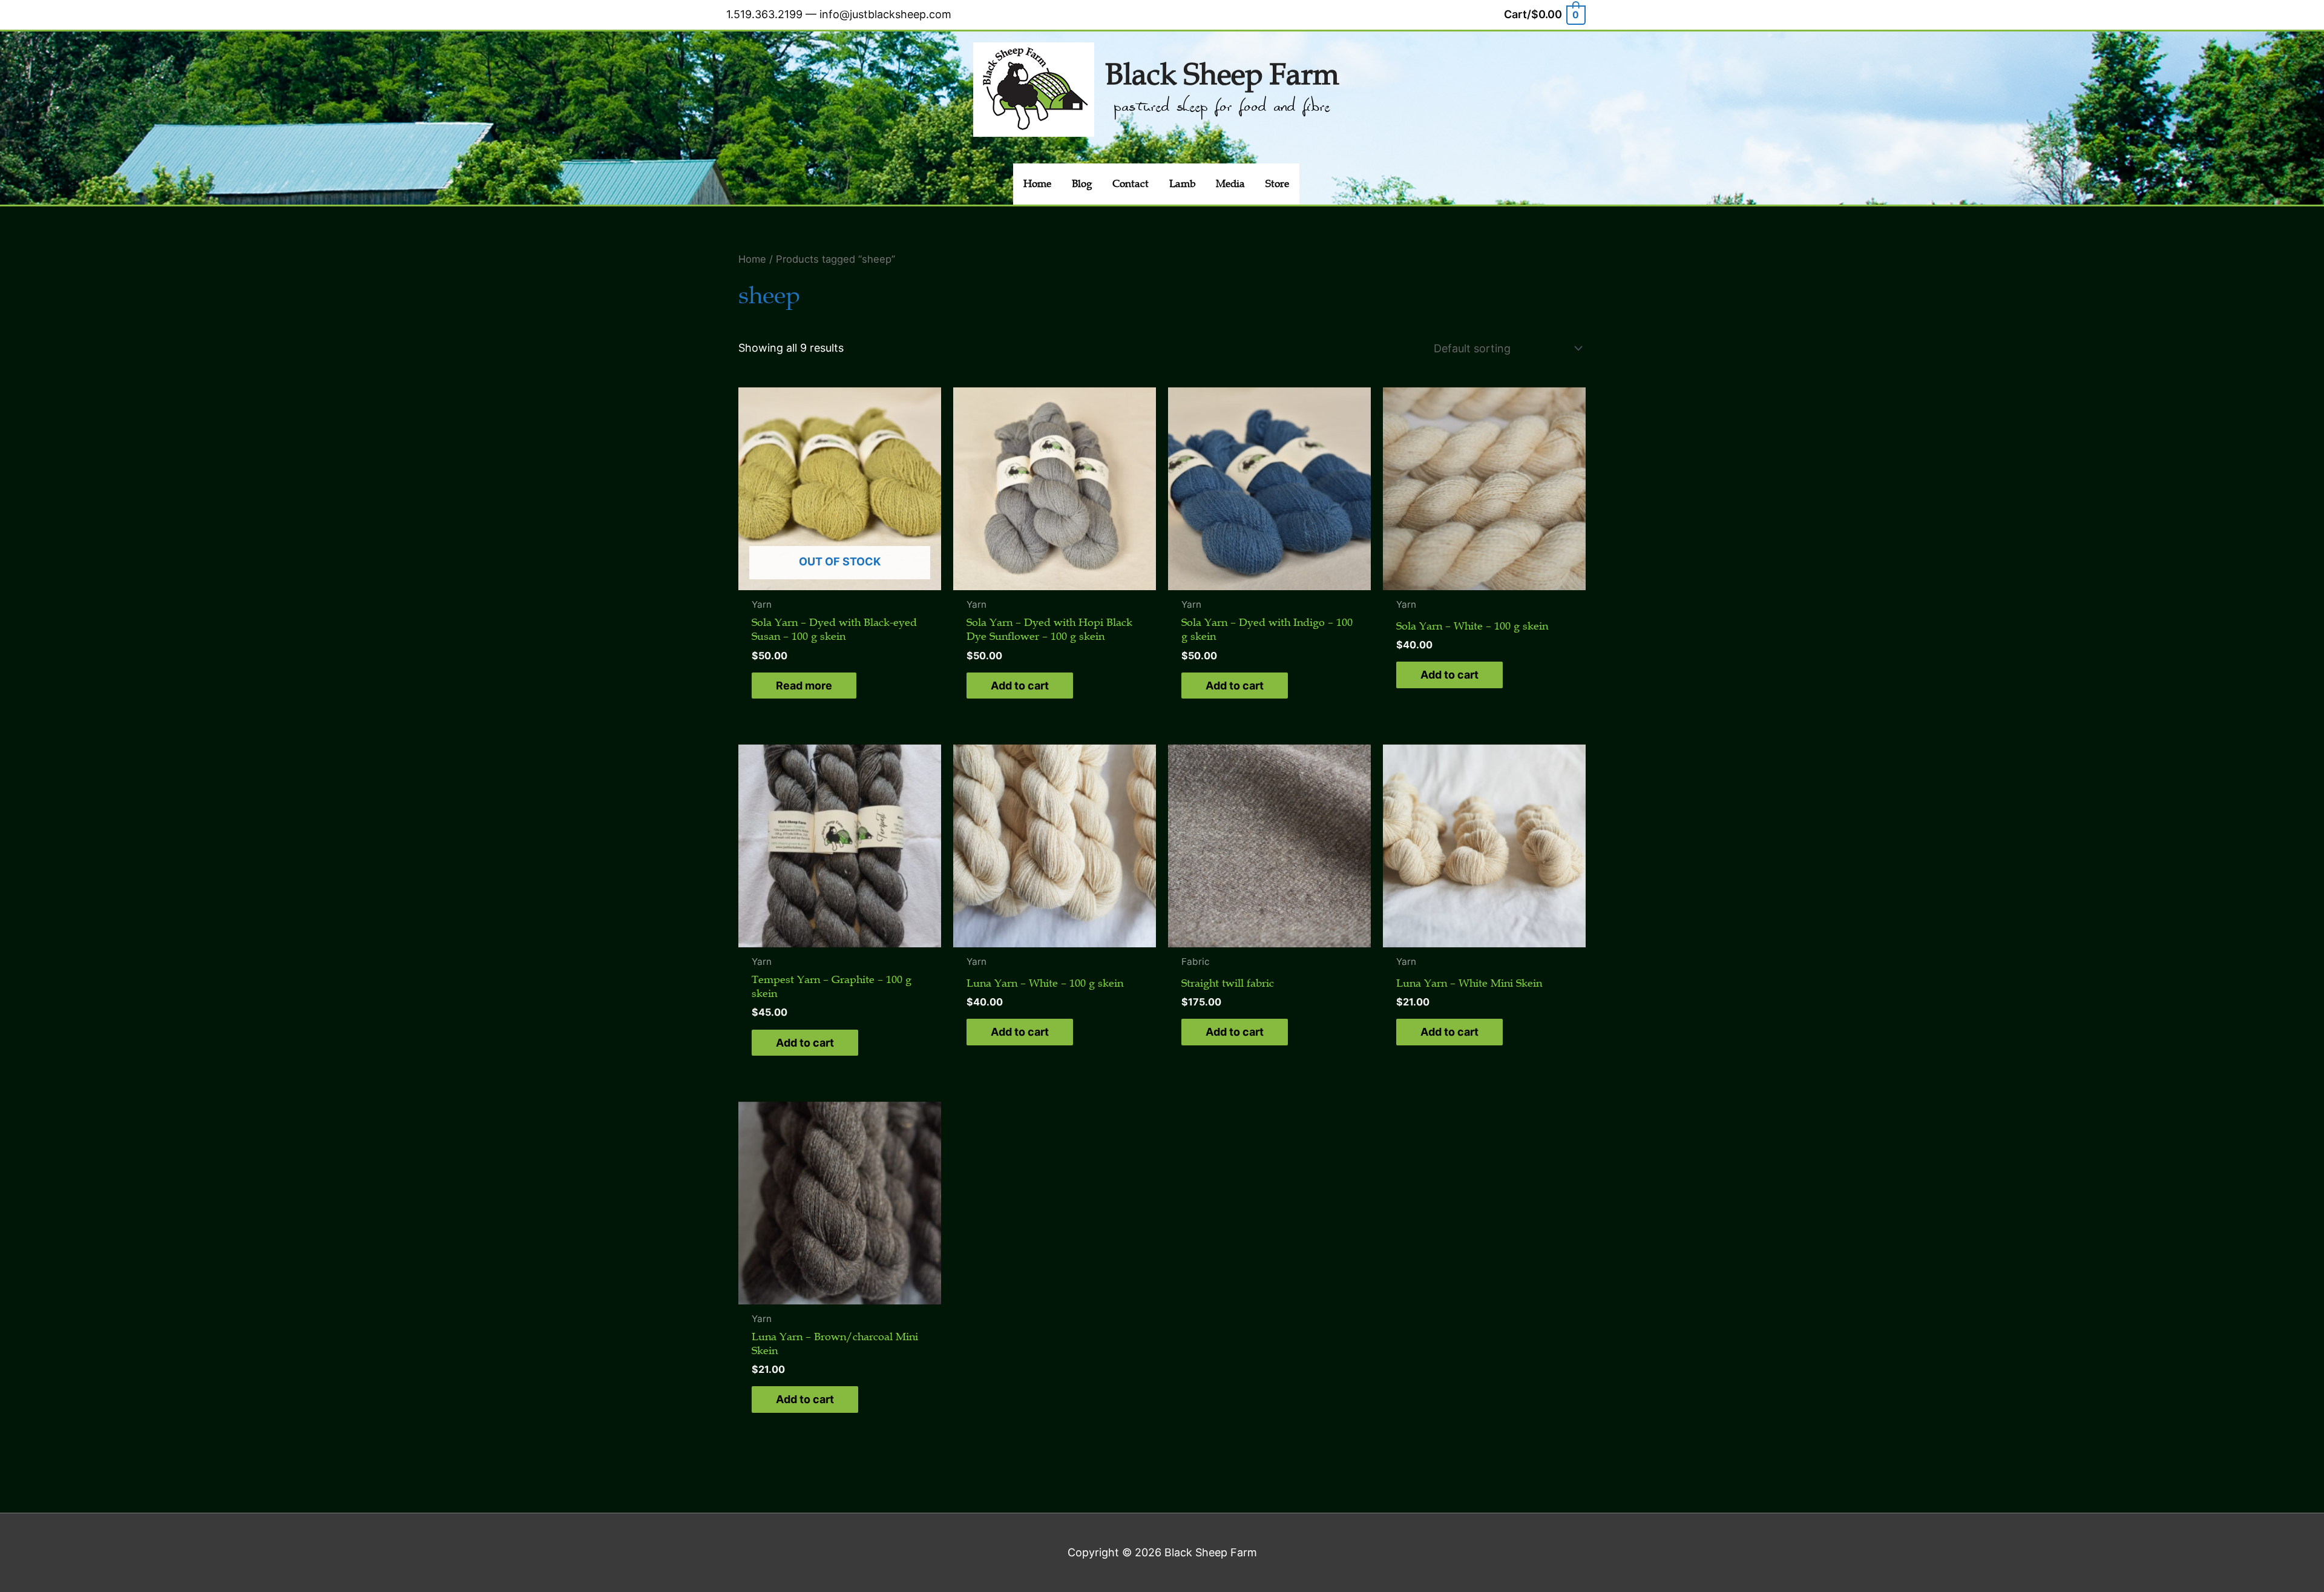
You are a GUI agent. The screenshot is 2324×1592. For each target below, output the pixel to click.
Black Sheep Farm (1222, 75)
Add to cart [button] (1020, 686)
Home (752, 259)
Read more (804, 686)
